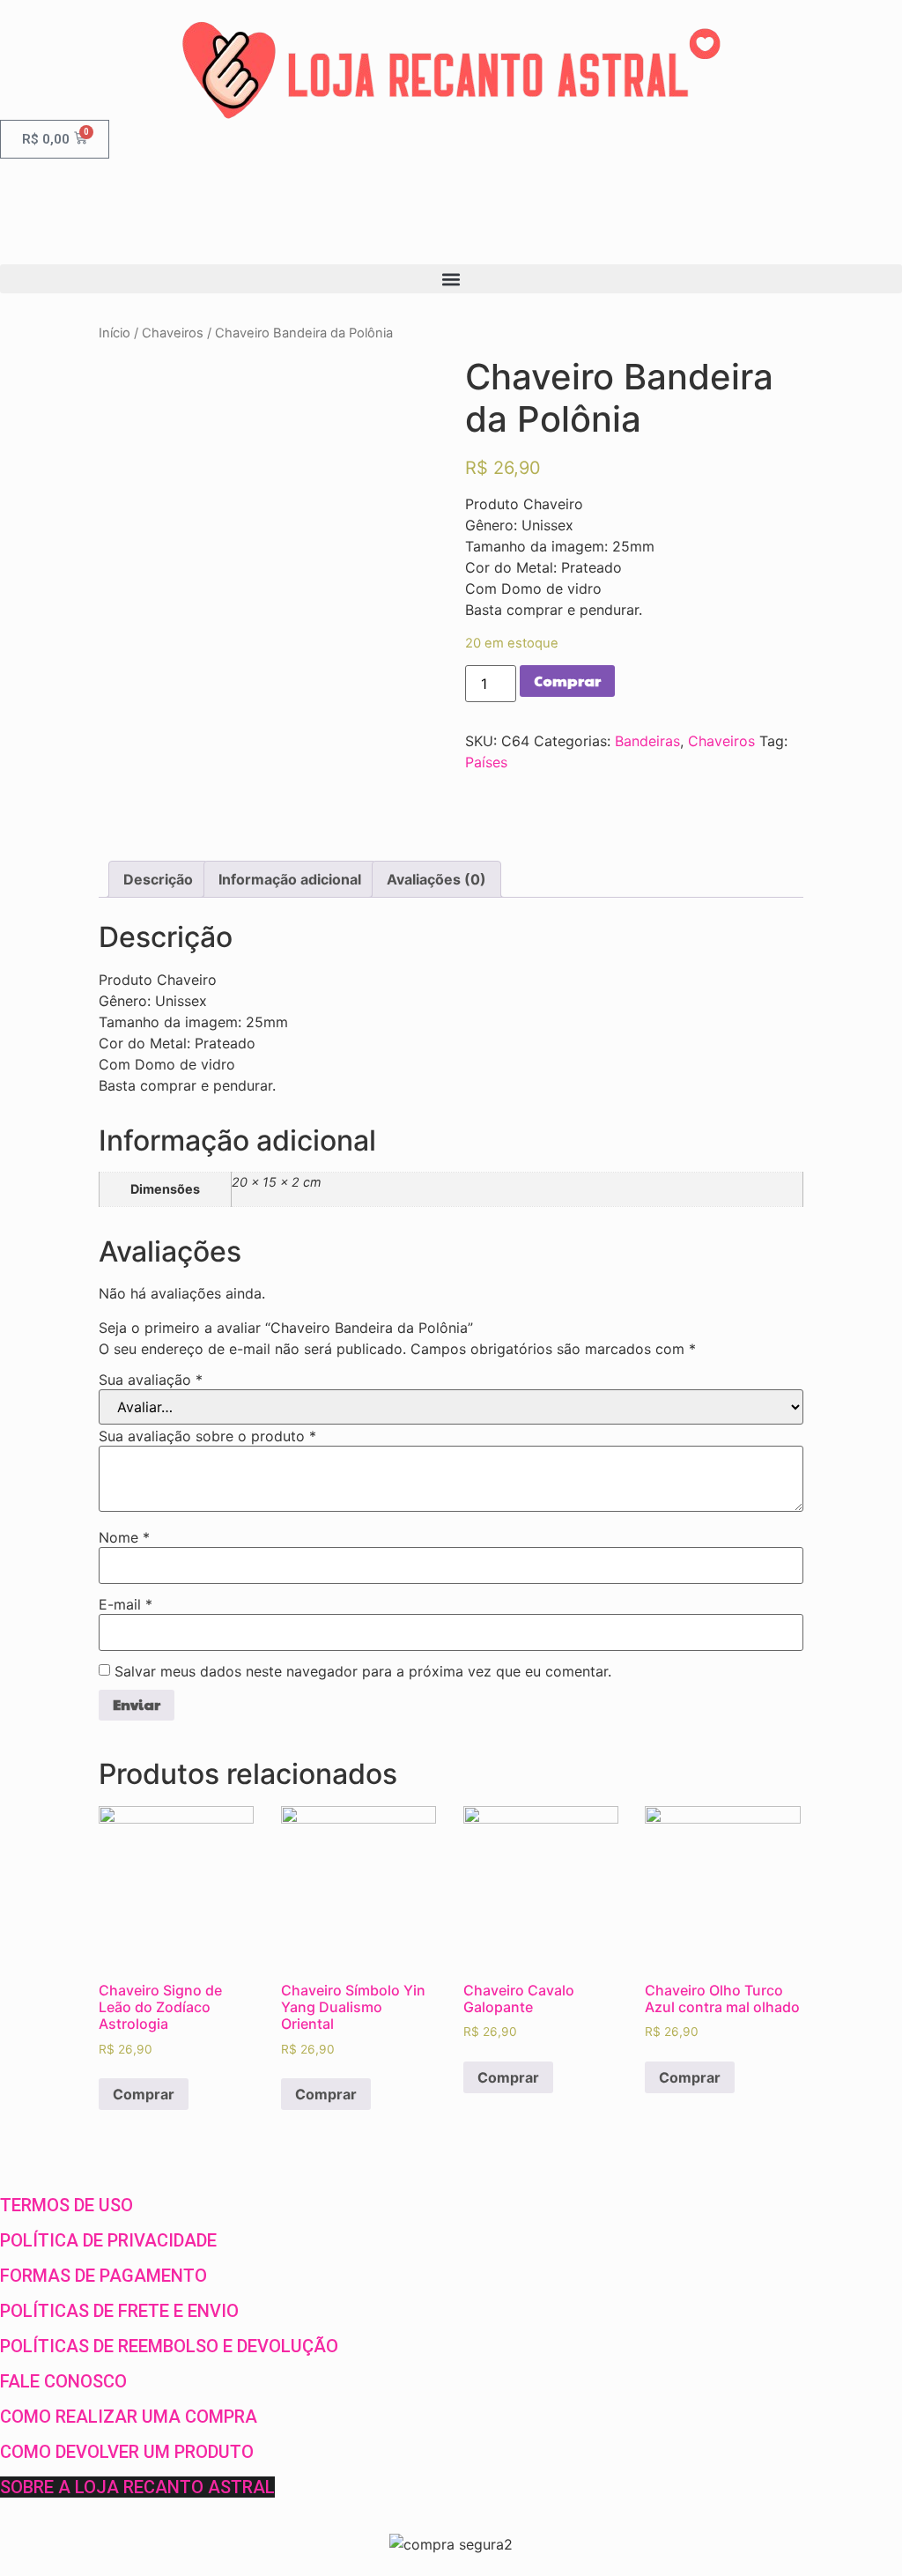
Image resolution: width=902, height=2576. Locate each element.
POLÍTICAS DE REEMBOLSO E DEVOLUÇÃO (169, 2346)
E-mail (126, 1604)
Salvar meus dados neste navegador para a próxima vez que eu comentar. (363, 1671)
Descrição (158, 879)
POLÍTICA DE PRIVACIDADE (108, 2240)
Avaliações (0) (436, 879)
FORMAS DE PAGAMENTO (104, 2276)
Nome (124, 1537)
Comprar (567, 681)
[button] (451, 279)
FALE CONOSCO (63, 2381)
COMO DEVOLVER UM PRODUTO (127, 2452)
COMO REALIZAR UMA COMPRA (129, 2417)
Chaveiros (173, 333)
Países (486, 762)
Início (115, 333)
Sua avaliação (151, 1380)
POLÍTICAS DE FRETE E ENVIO (119, 2311)
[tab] (158, 879)
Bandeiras (647, 741)
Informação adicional (290, 879)
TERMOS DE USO (67, 2205)
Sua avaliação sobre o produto (207, 1436)
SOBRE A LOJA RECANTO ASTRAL (137, 2487)
